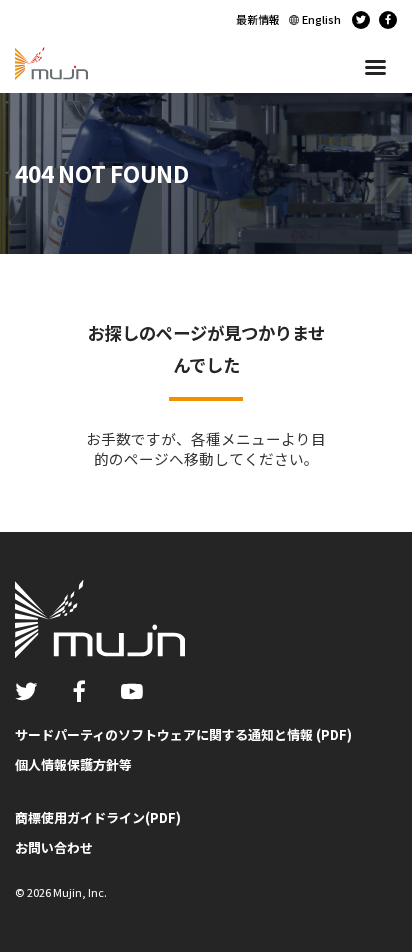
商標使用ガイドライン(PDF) (98, 817)
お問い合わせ (54, 847)
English (321, 19)
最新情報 (258, 19)
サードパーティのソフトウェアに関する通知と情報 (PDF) (183, 734)
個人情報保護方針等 (73, 764)
